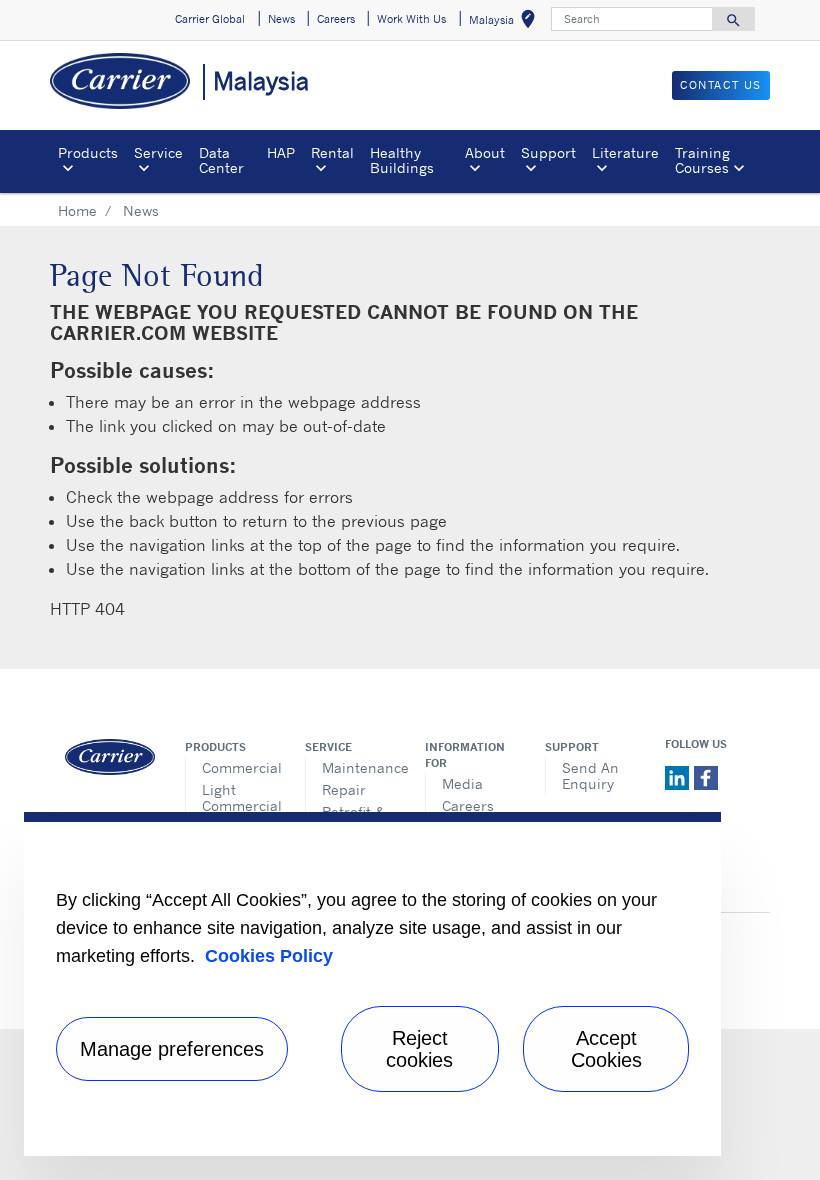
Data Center (221, 159)
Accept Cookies (606, 1049)
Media (462, 783)
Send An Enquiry (590, 775)
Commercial (238, 767)
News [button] (281, 19)
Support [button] (548, 152)
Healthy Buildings (402, 159)
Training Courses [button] (702, 159)
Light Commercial (238, 797)
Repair (344, 789)
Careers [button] (336, 19)
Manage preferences (172, 1049)
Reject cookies (419, 1049)
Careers (468, 805)
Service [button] (158, 152)
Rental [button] (332, 152)
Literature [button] (625, 152)
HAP (281, 152)
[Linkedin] (679, 776)
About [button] (485, 152)
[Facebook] (706, 776)
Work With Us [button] (411, 19)
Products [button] (88, 152)
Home (77, 210)
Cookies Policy (269, 956)
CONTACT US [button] (721, 85)
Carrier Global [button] (210, 19)
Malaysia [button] (506, 22)
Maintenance (358, 767)
